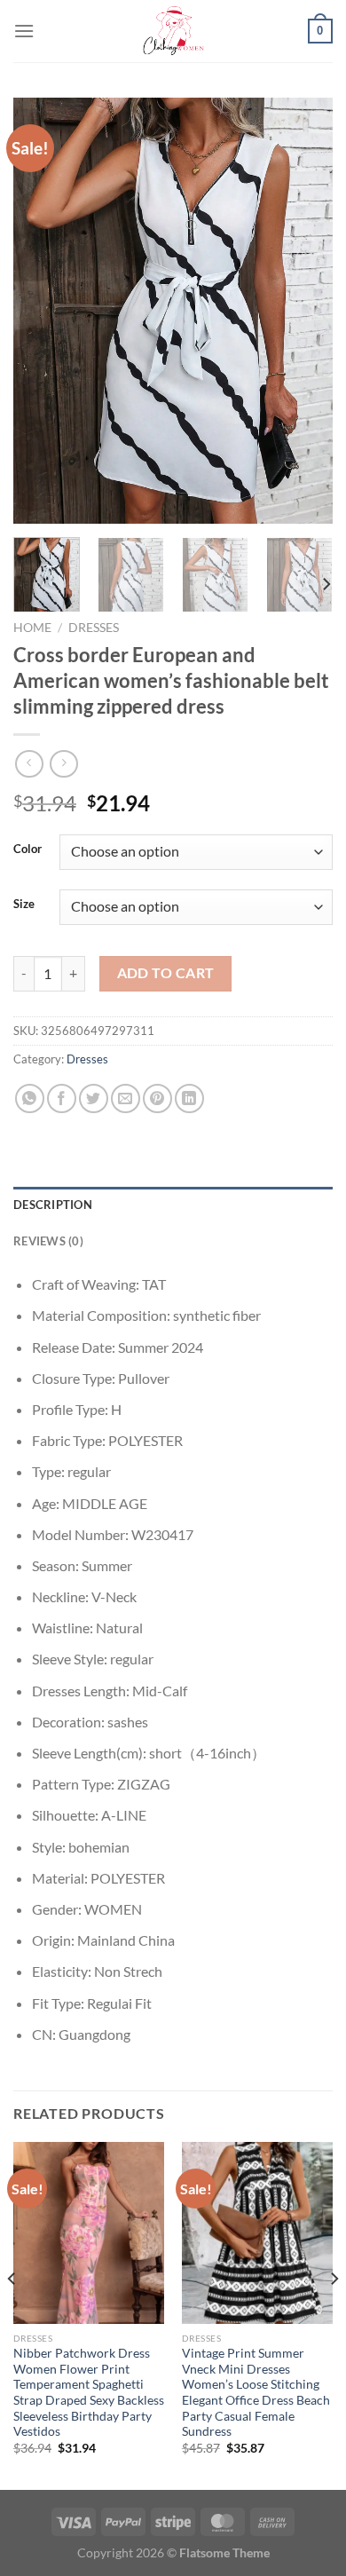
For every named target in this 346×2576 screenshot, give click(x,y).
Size (24, 905)
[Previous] (42, 311)
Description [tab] (53, 1205)
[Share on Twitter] (94, 1098)
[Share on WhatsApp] (30, 1098)
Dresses (94, 628)
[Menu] (24, 31)
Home (32, 628)
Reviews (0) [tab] (48, 1241)
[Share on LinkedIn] (189, 1098)
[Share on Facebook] (62, 1098)
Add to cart (166, 973)
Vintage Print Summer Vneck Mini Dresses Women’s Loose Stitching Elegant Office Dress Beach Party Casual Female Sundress (256, 2392)
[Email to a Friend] (126, 1098)
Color (28, 849)
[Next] (304, 311)
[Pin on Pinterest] (157, 1098)
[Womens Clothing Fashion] (173, 31)
